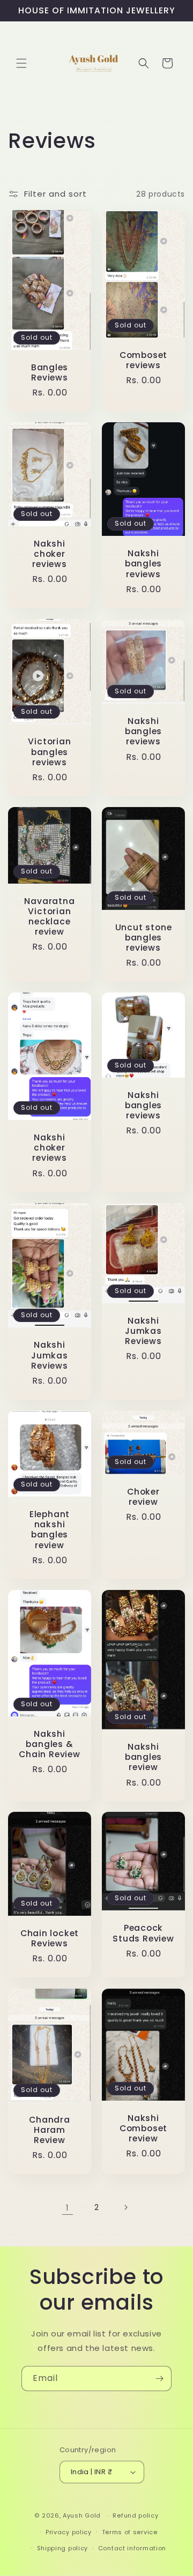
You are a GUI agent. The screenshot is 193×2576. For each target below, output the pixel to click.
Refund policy (135, 2515)
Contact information (132, 2548)
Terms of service (130, 2532)
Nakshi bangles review (143, 1757)
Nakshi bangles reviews (143, 564)
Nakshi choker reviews (49, 554)
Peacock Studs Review (143, 1933)
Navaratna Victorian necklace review (49, 917)
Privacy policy (69, 2532)
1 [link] (68, 2208)
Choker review (143, 1497)
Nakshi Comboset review (143, 2129)
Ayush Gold (83, 2515)
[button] (21, 63)
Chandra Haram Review (49, 2130)
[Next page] (125, 2207)
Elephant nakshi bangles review (50, 1530)
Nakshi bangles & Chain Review (49, 1744)
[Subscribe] (159, 2379)
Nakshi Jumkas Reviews (50, 1356)
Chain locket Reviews (50, 1938)
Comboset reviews (143, 360)
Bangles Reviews (50, 372)
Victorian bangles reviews (49, 752)
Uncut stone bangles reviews (144, 938)
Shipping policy (63, 2548)
